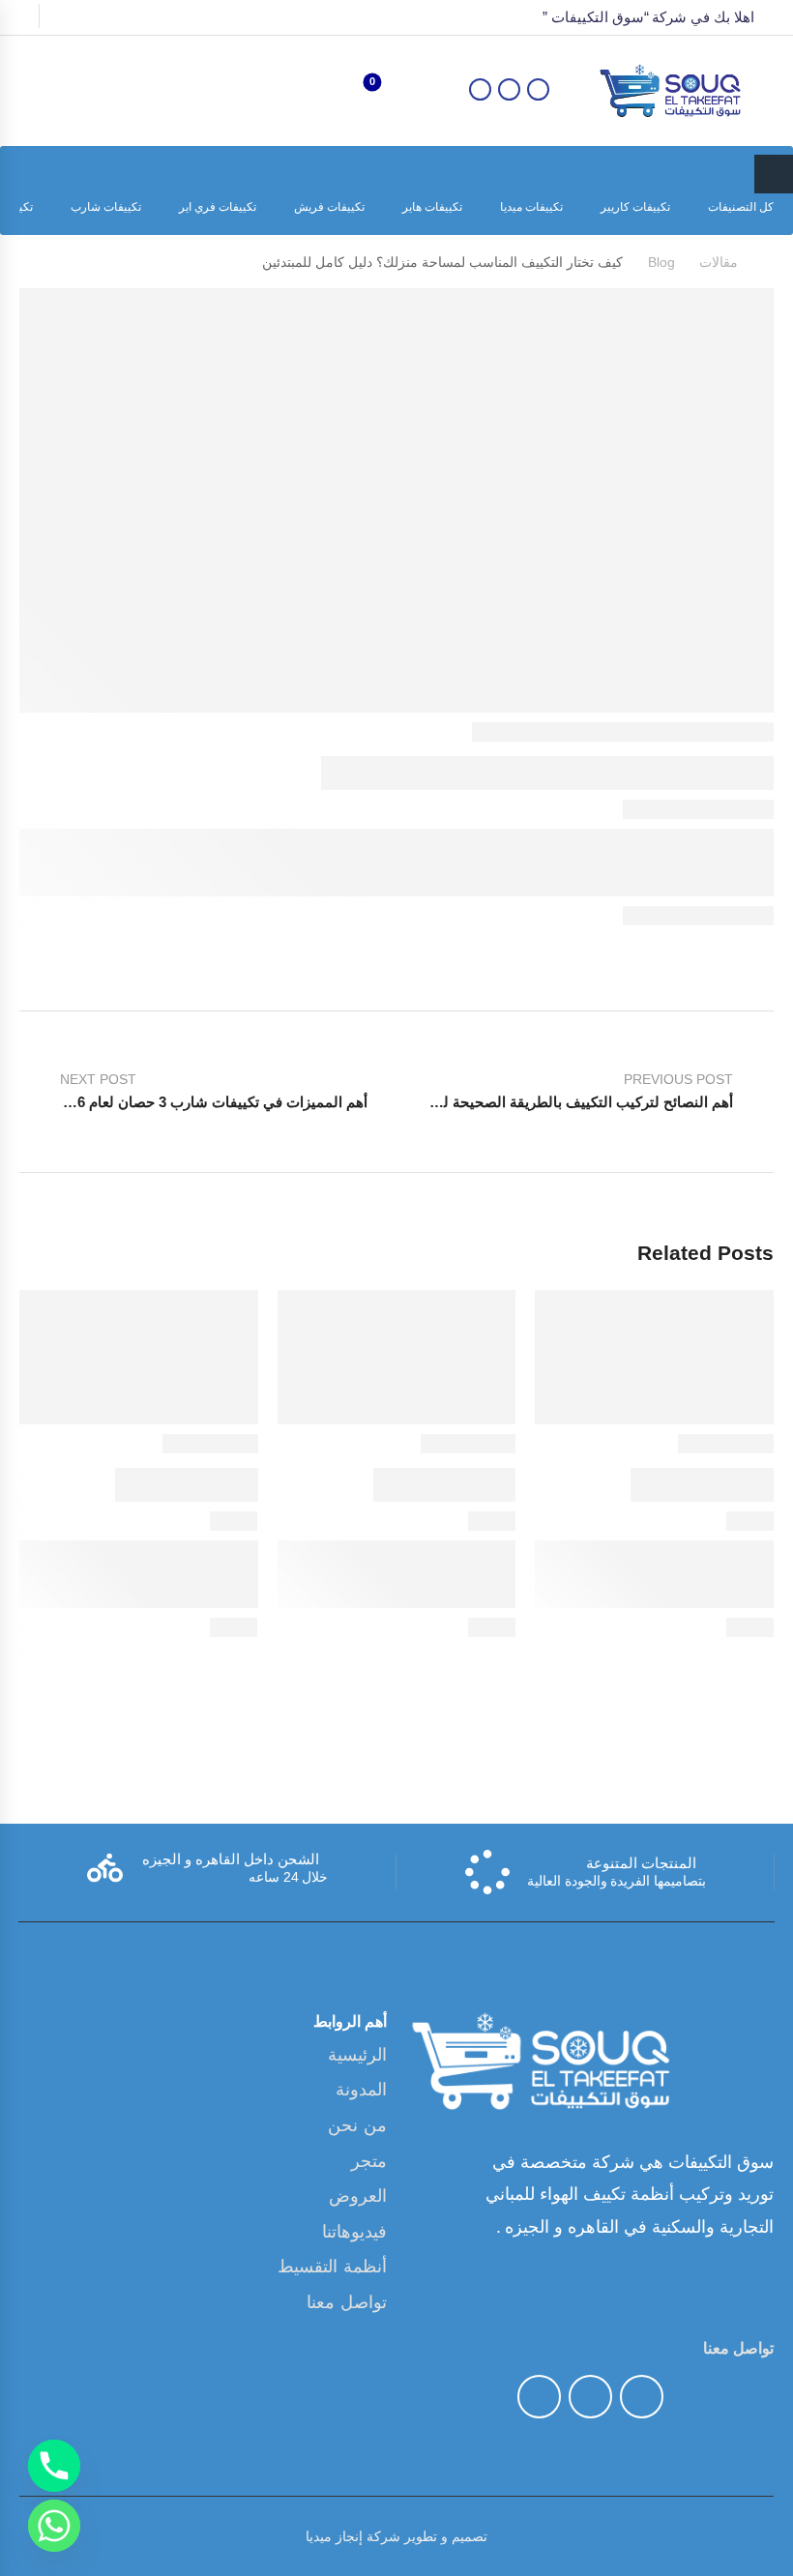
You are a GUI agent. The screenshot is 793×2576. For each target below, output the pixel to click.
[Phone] (54, 2466)
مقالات (719, 262)
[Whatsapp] (54, 2526)
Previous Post (565, 1091)
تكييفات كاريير (635, 207)
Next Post (211, 1091)
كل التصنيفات (741, 207)
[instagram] (539, 2397)
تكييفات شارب (106, 207)
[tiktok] (509, 89)
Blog (661, 262)
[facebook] (538, 89)
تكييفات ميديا (531, 207)
